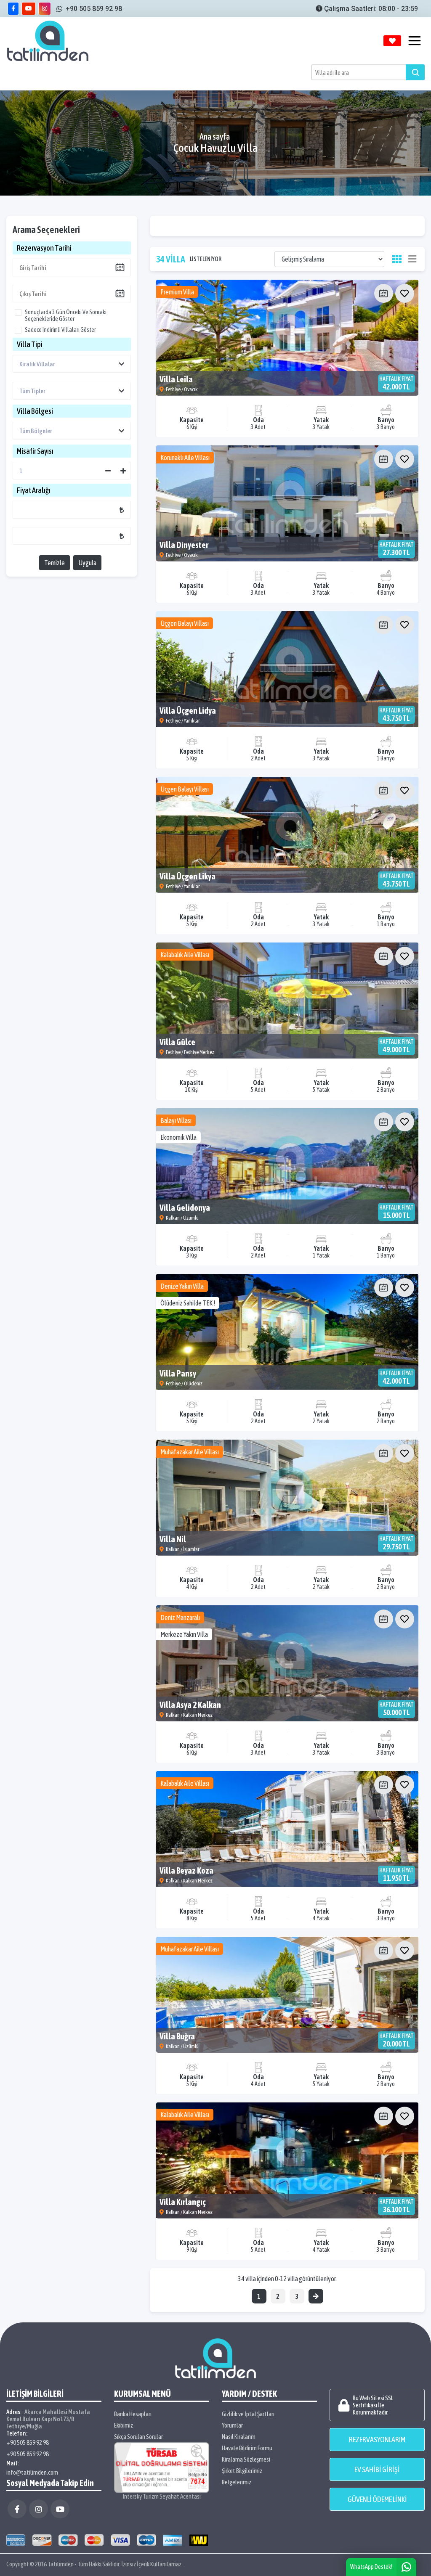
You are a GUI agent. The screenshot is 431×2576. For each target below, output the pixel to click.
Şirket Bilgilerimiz (242, 2471)
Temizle (55, 563)
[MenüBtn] (415, 41)
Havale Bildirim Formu (247, 2448)
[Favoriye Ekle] (405, 293)
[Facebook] (17, 2509)
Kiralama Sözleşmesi (246, 2459)
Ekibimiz (124, 2425)
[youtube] (29, 9)
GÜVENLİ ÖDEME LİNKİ (377, 2499)
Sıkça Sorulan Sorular (138, 2437)
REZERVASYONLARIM (377, 2440)
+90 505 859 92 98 (28, 2442)
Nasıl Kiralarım (239, 2437)
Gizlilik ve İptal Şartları (248, 2414)
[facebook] (13, 9)
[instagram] (45, 9)
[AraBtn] (415, 72)
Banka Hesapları (133, 2414)
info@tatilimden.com (32, 2472)
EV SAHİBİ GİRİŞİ (377, 2469)
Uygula (87, 563)
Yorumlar (232, 2425)
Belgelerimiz (237, 2482)
